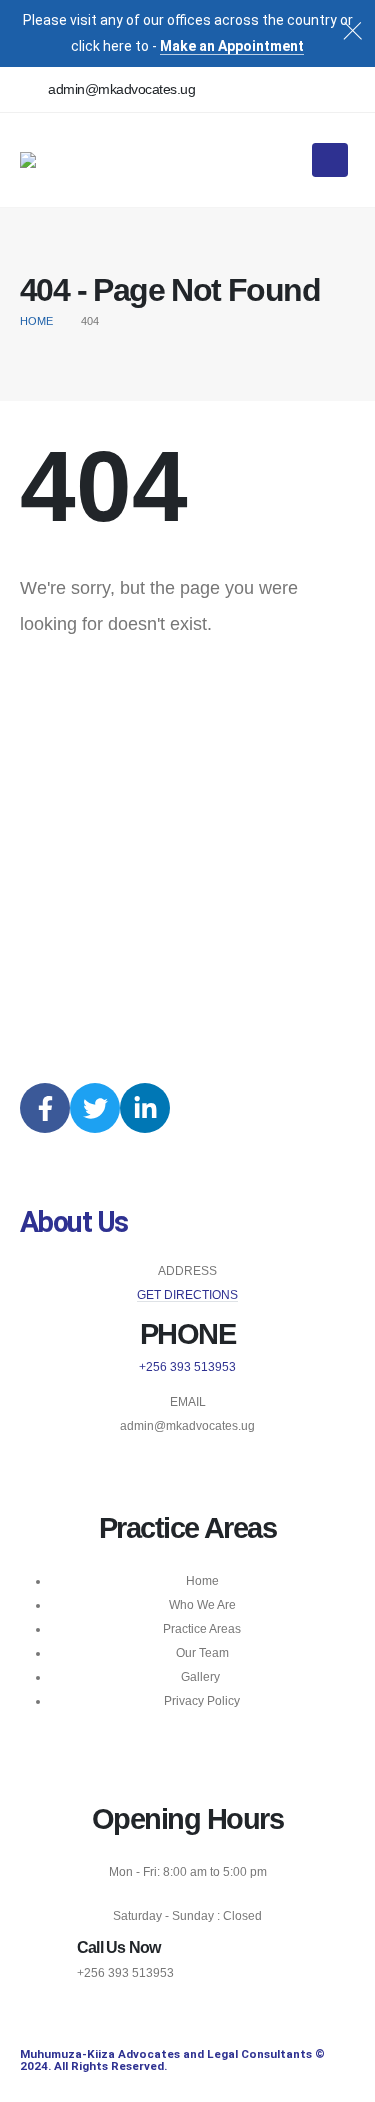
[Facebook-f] (45, 1108)
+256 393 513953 (187, 1366)
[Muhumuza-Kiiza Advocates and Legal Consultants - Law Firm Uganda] (81, 160)
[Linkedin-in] (145, 1108)
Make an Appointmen (229, 46)
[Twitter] (95, 1108)
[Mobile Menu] (330, 160)
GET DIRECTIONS (187, 1294)
